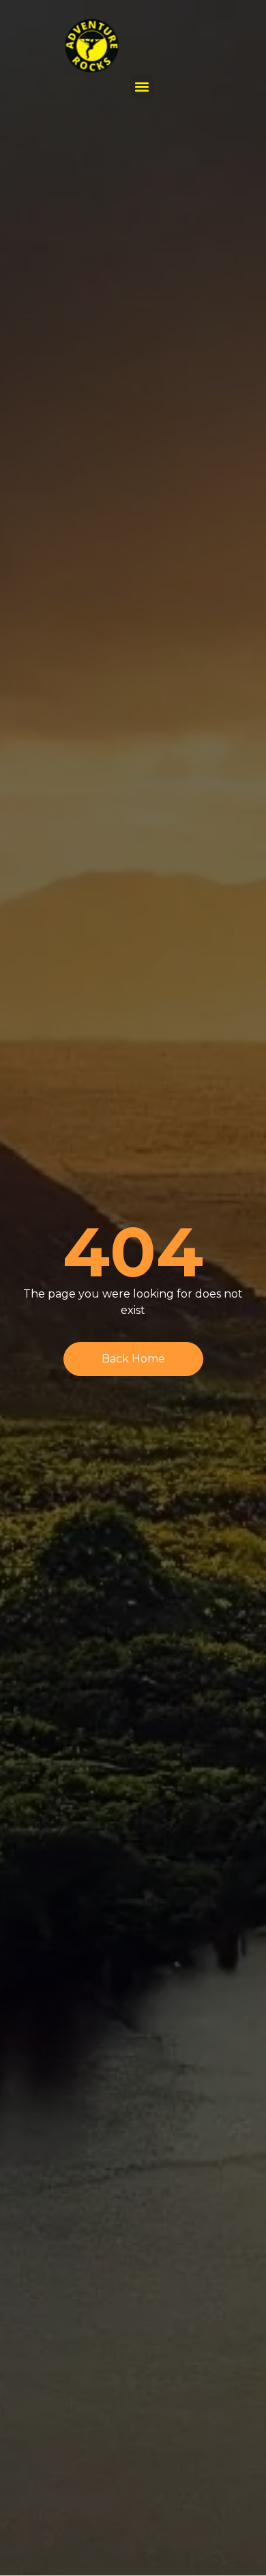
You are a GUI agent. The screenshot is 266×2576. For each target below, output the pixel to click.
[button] (142, 86)
